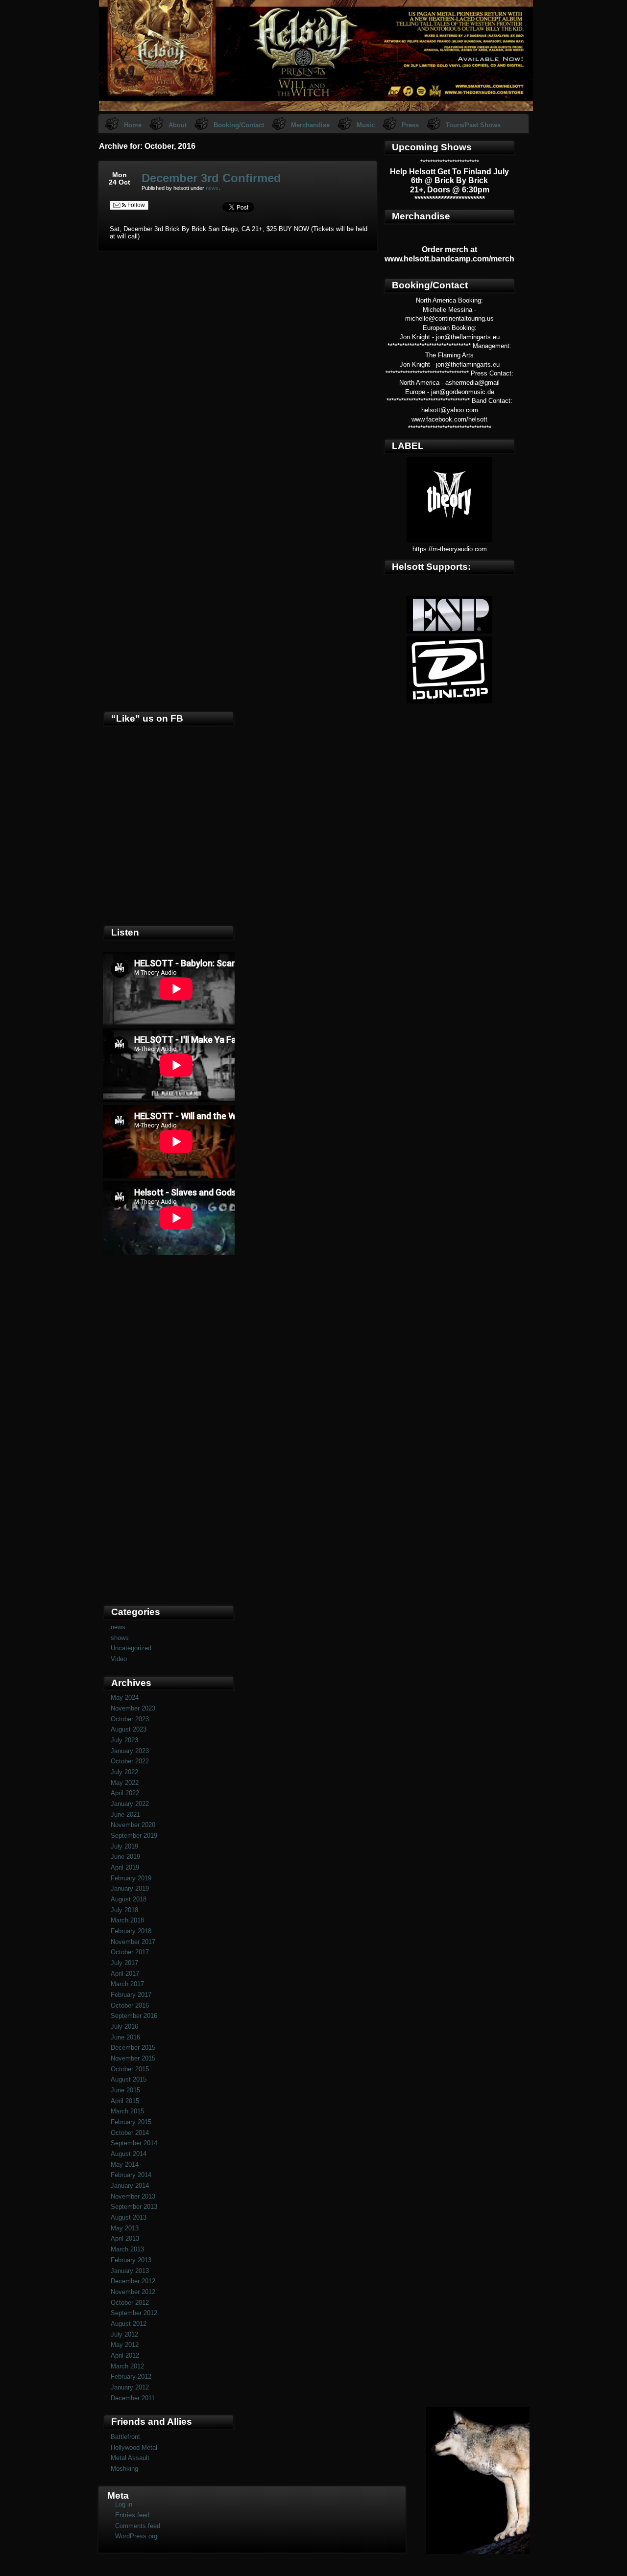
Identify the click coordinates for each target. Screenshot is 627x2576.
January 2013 (130, 2271)
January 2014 (130, 2186)
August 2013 (129, 2217)
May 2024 (125, 1698)
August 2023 (129, 1729)
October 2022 (130, 1761)
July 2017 (124, 1963)
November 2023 (133, 1708)
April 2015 (125, 2101)
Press (410, 125)
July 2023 (124, 1740)
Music (366, 125)
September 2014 (134, 2143)
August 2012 (129, 2324)
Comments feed (138, 2526)
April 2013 (125, 2238)
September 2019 (134, 1836)
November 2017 (133, 1942)
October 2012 (130, 2303)
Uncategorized (131, 1648)
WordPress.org (136, 2536)
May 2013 (125, 2228)
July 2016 (124, 2026)
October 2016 (130, 2005)
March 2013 (127, 2249)
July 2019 (124, 1846)
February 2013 (131, 2260)
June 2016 (125, 2037)
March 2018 (127, 1920)
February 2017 (131, 1995)
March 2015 (127, 2111)
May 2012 (125, 2345)
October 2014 (130, 2133)
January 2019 (130, 1888)
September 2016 (134, 2016)
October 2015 (130, 2069)
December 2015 (133, 2048)
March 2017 (127, 1984)
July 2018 (124, 1910)
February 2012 (131, 2377)
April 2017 (125, 1974)
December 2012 (133, 2281)
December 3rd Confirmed (211, 178)
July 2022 (124, 1772)
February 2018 (131, 1931)
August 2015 (129, 2079)
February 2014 (131, 2175)
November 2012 (133, 2292)
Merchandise (310, 125)
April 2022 (125, 1793)
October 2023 (130, 1719)
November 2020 (133, 1825)
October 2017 (130, 1952)
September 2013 (134, 2207)
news (212, 188)
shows (120, 1638)
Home (133, 125)
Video (119, 1659)
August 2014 (129, 2154)
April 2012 (125, 2355)
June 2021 (125, 1815)
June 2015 (125, 2090)
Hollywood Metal (134, 2447)
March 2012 (127, 2366)
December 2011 (133, 2398)
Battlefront (125, 2437)
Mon (120, 175)
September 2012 (134, 2313)
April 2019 (125, 1867)
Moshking (124, 2469)
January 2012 (130, 2387)
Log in (124, 2504)
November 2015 (133, 2058)
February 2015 (131, 2122)
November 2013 (133, 2196)
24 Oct (120, 182)
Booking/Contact (239, 125)
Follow (135, 205)
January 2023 (130, 1751)
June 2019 (125, 1857)
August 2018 (129, 1899)
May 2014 (125, 2165)
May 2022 (125, 1783)
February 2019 (131, 1878)
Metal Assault (130, 2458)
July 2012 (124, 2334)
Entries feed (132, 2515)
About (178, 125)
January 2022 (130, 1804)
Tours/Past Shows (473, 125)
